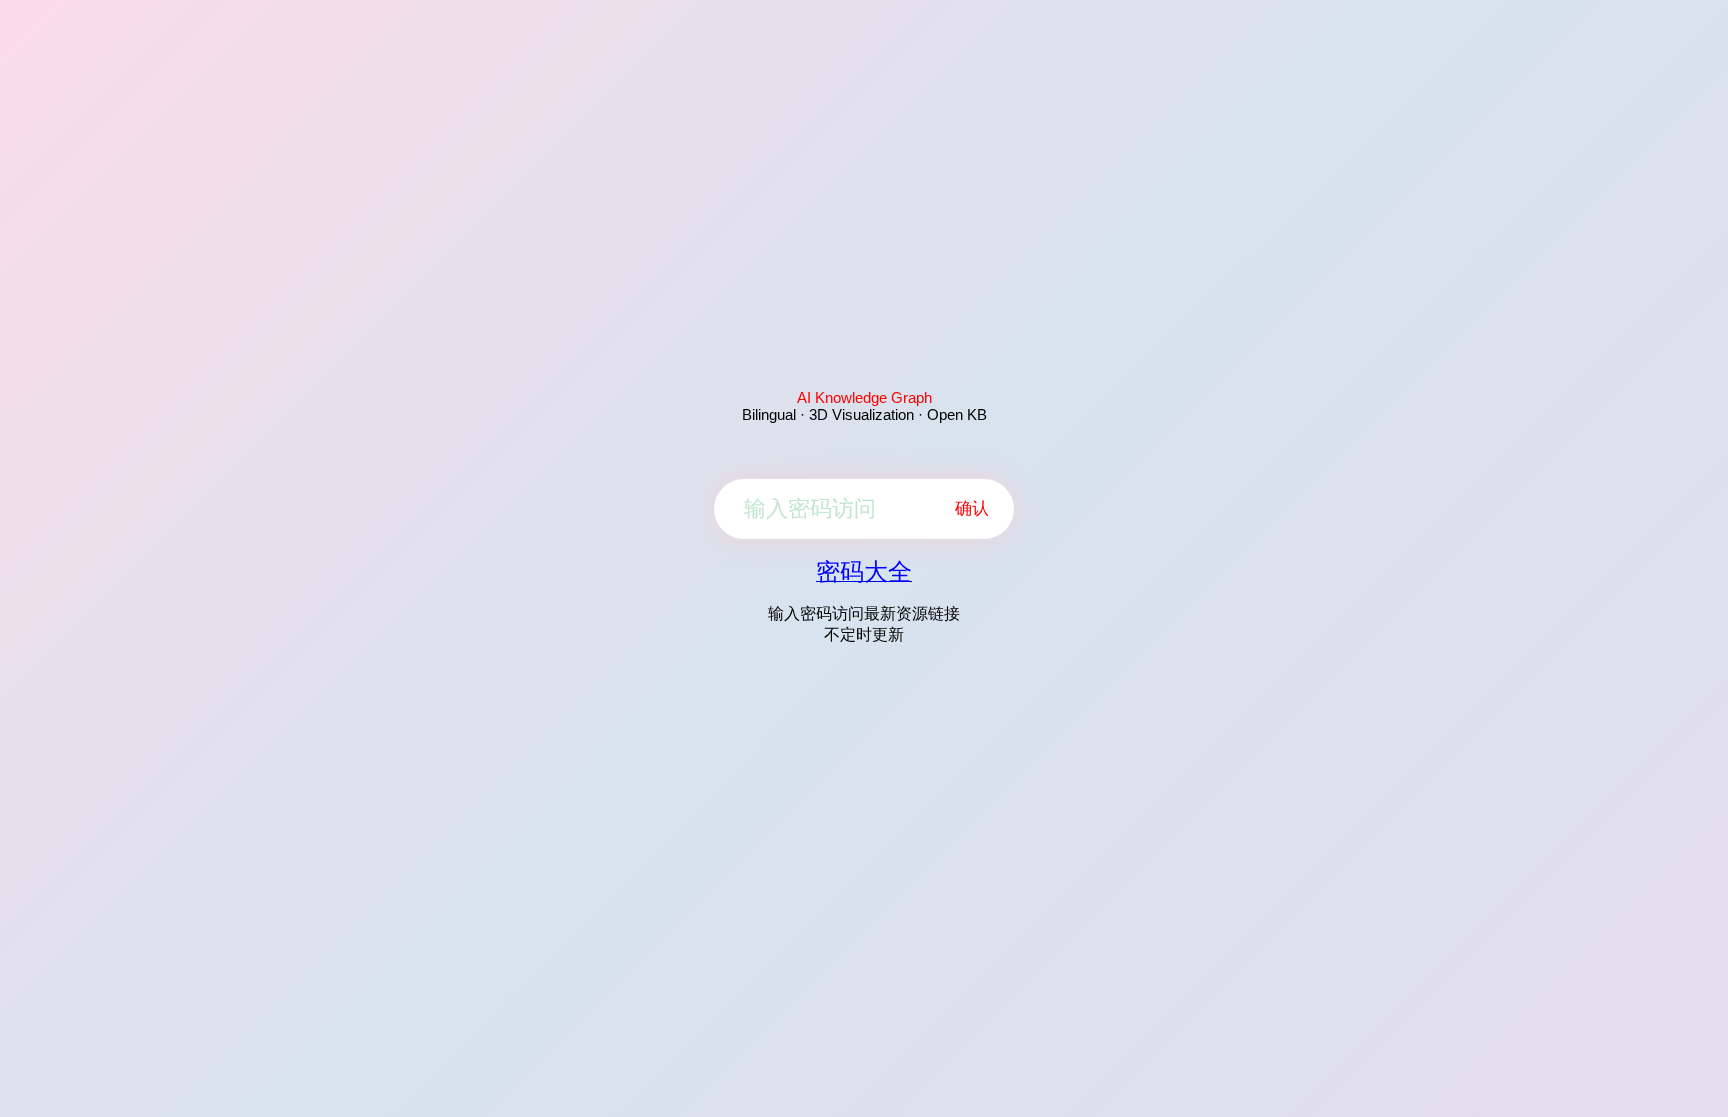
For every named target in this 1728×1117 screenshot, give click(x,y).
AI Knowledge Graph (864, 397)
